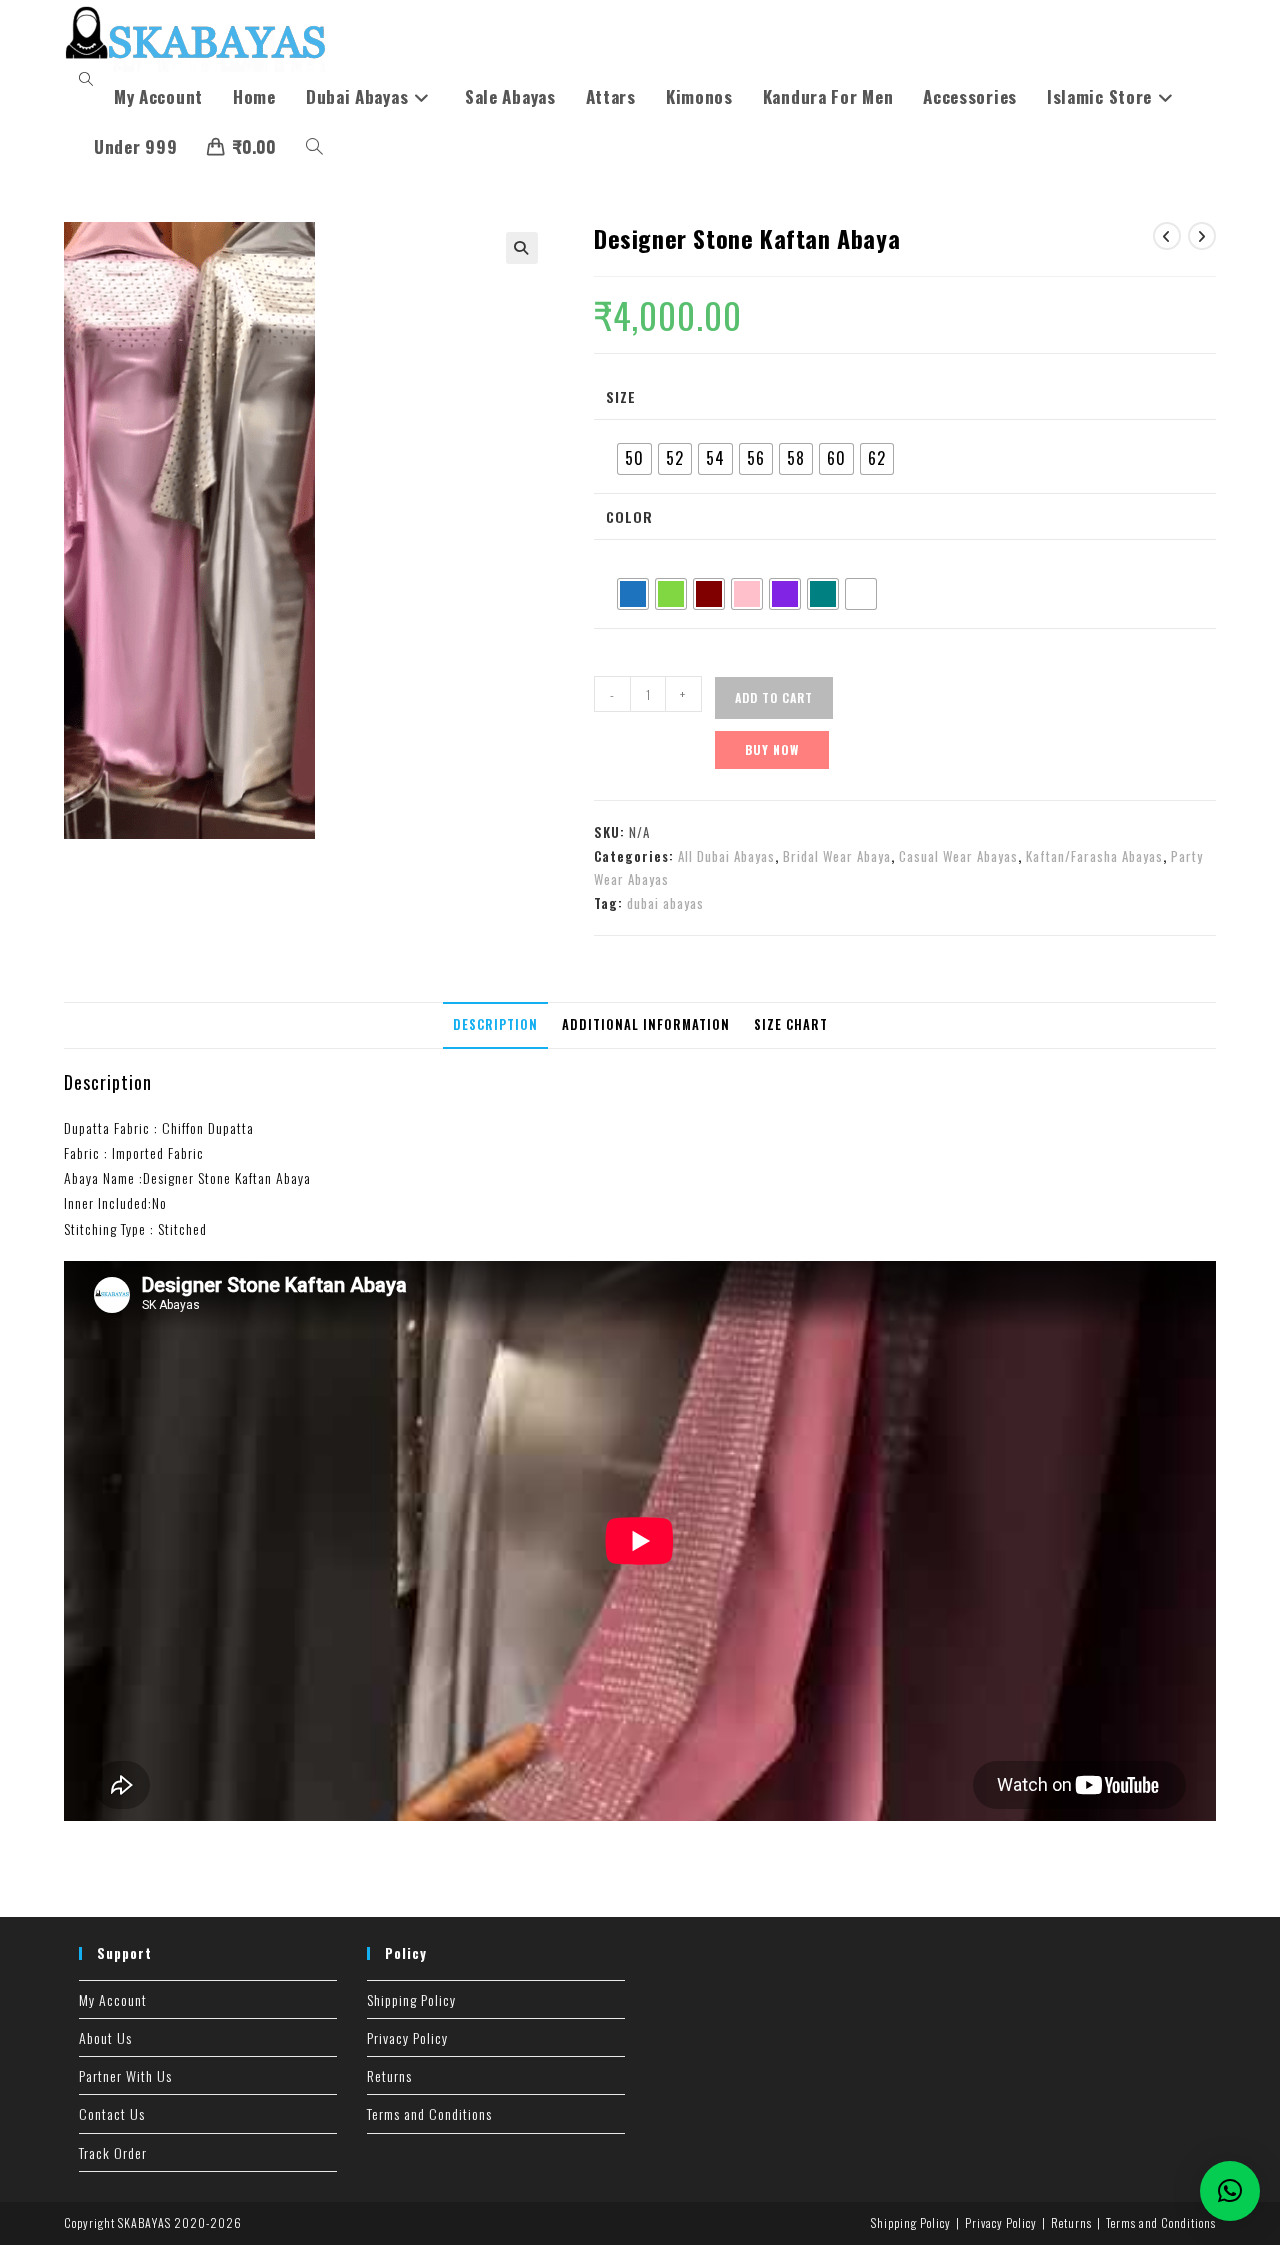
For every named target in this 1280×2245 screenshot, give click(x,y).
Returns (389, 2075)
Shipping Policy (411, 1999)
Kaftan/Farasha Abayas (1094, 856)
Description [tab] (495, 1024)
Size (621, 396)
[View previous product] (1167, 236)
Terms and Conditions (429, 2113)
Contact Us (112, 2113)
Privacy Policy (407, 2037)
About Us (105, 2037)
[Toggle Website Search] (314, 147)
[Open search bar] (89, 79)
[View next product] (1202, 236)
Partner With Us (125, 2075)
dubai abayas (665, 903)
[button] (522, 248)
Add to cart (774, 697)
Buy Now (772, 749)
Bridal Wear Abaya (837, 856)
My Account (113, 1999)
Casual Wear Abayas (958, 856)
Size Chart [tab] (791, 1024)
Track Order (113, 2152)
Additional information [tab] (646, 1024)
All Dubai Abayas (726, 856)
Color (629, 516)
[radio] (634, 459)
